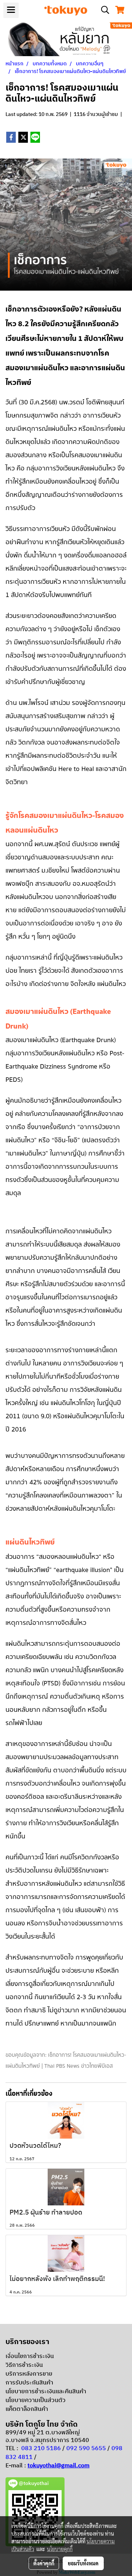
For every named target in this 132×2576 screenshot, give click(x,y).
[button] (103, 10)
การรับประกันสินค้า (29, 2383)
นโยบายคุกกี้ (60, 2549)
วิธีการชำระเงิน (24, 2365)
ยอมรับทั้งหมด (83, 2563)
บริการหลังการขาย (29, 2374)
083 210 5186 (41, 2448)
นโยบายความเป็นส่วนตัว (36, 2400)
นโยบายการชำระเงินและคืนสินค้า (46, 2392)
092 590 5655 (86, 2448)
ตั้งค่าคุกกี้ (44, 2563)
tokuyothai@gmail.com (58, 2466)
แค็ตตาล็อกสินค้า (27, 2409)
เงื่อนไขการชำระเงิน (30, 2356)
